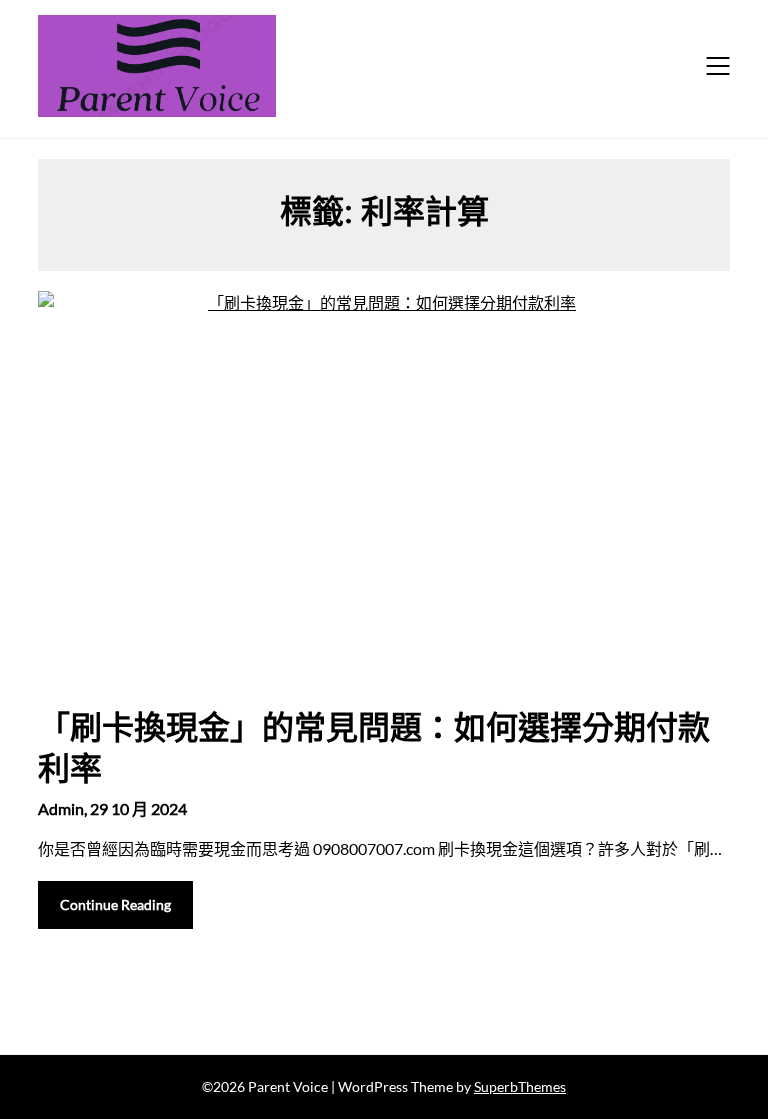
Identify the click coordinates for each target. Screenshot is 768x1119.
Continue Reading (115, 904)
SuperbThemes (520, 1086)
